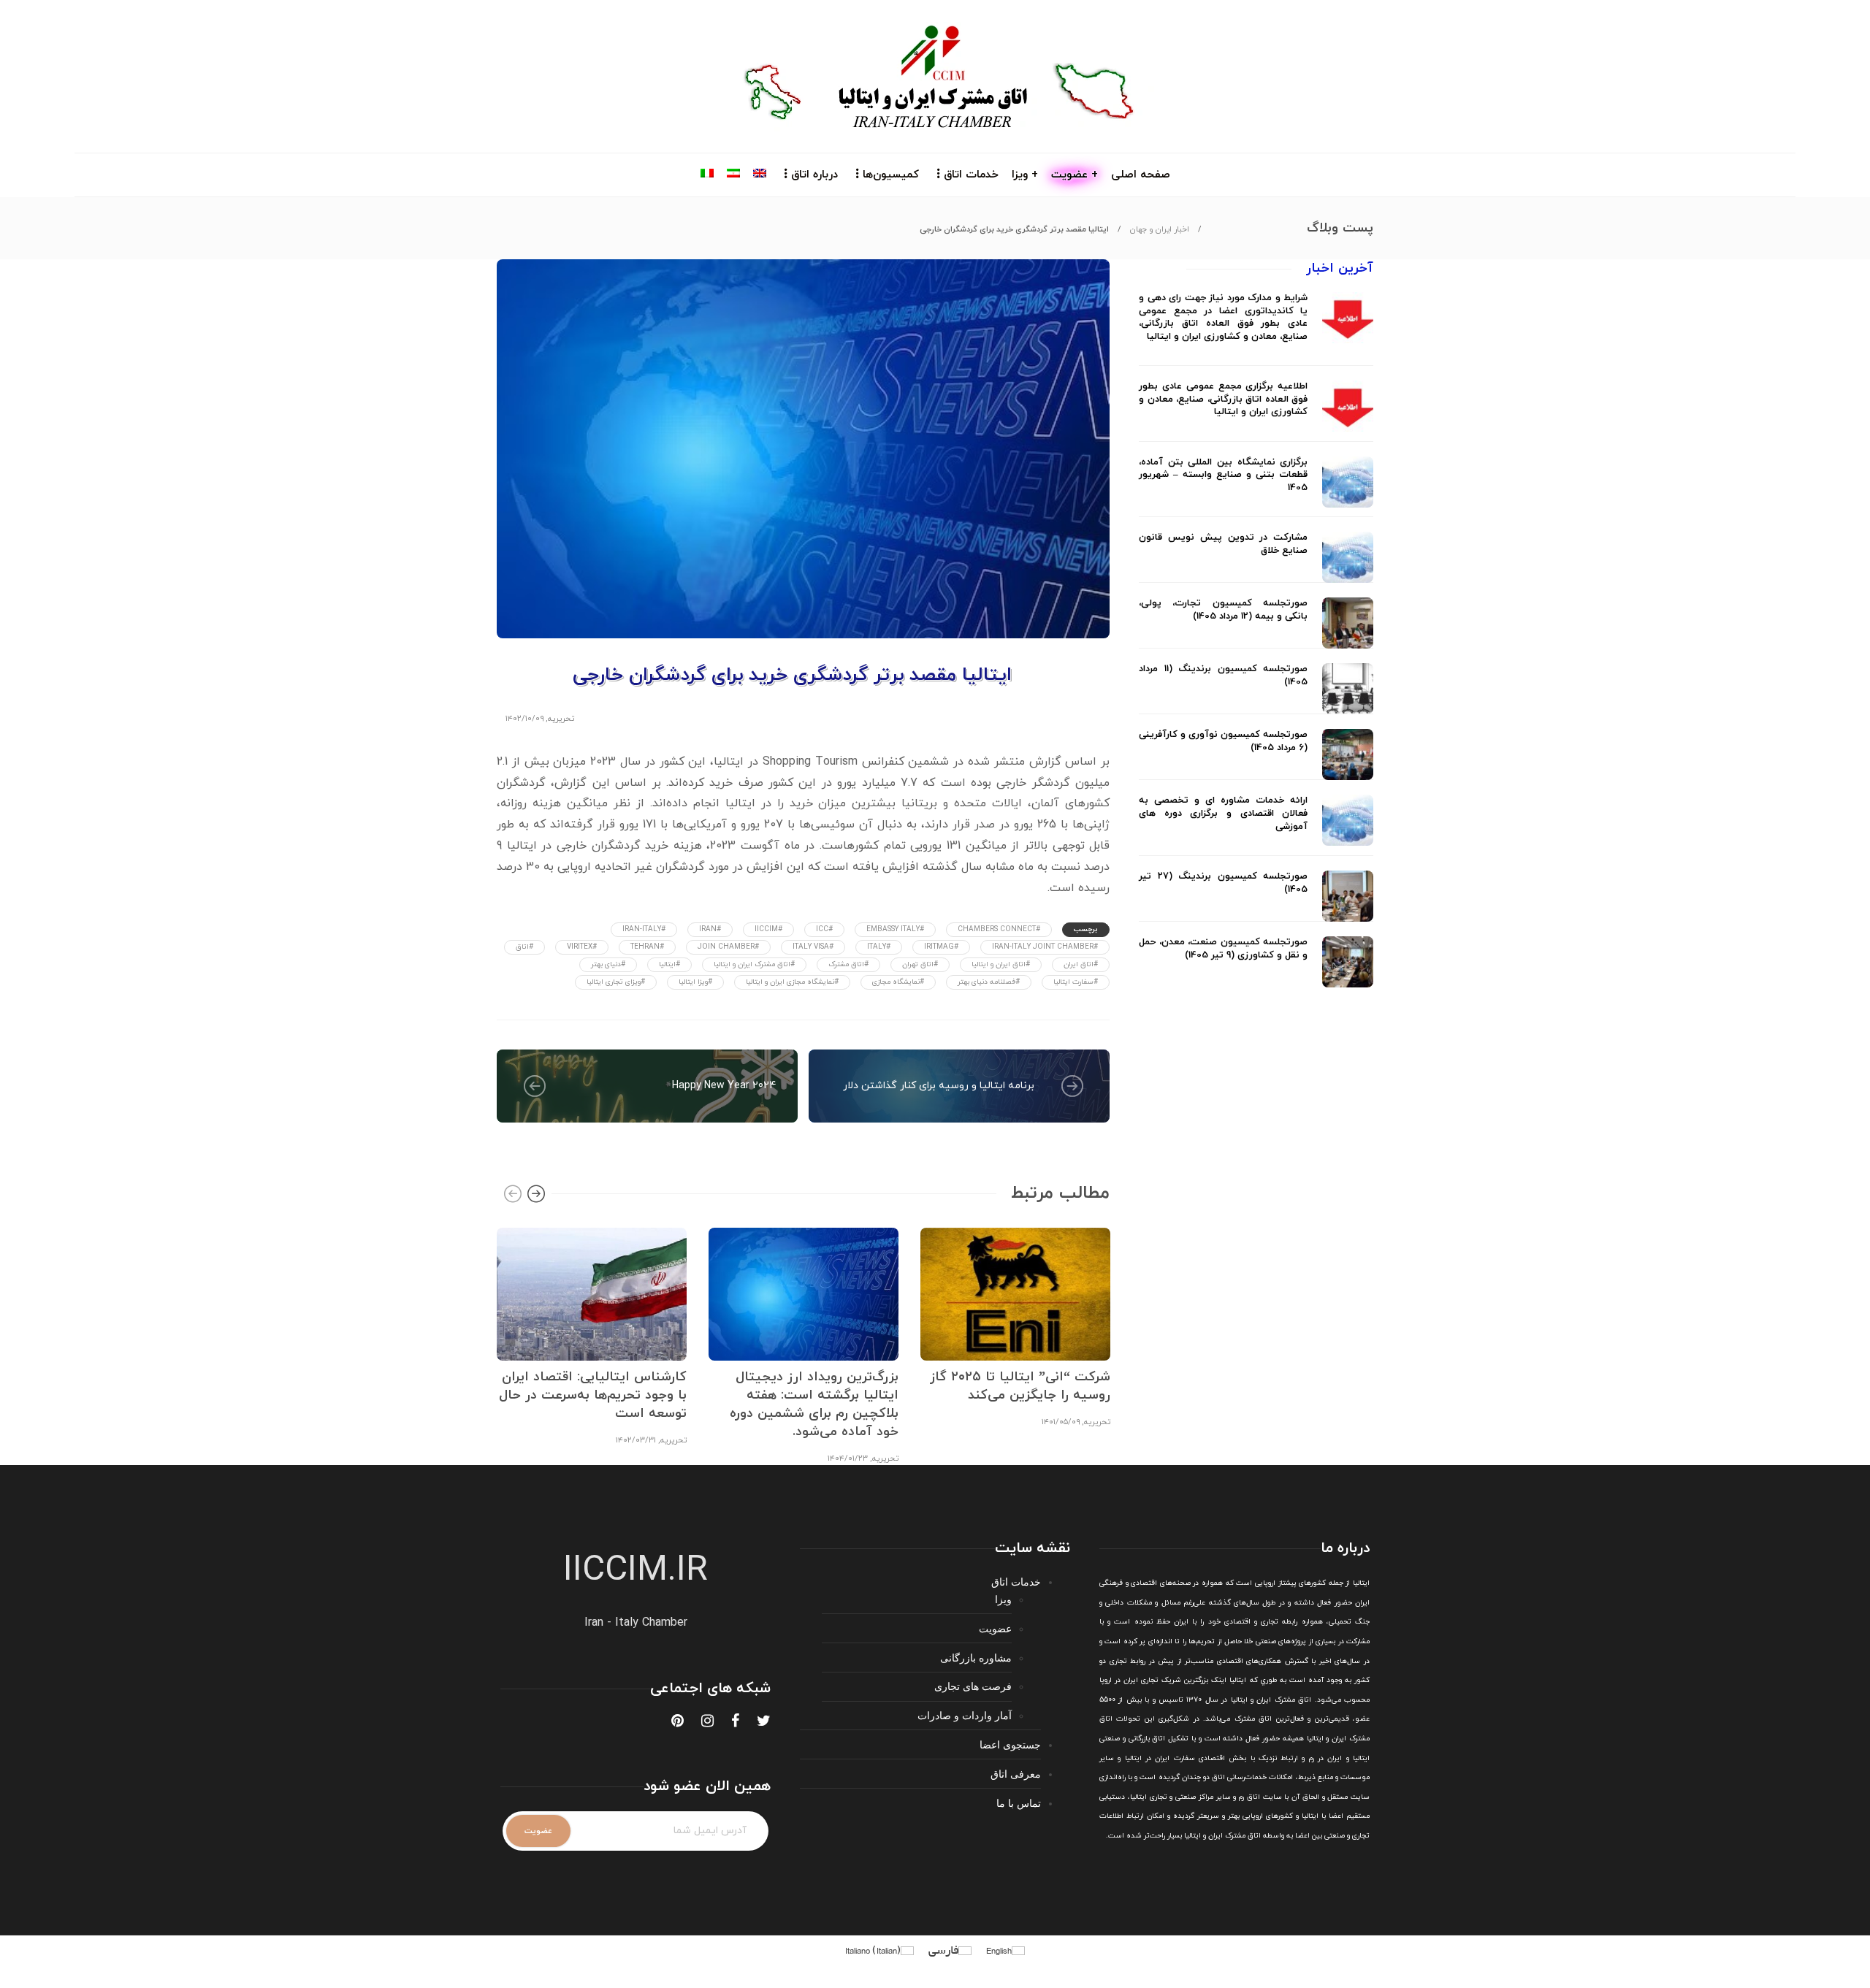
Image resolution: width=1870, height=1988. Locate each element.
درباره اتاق (814, 175)
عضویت (995, 1628)
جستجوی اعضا (1010, 1744)
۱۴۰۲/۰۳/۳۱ (636, 1440)
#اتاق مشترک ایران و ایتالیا (754, 964)
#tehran (647, 947)
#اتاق (524, 947)
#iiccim (768, 929)
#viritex (582, 947)
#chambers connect (999, 929)
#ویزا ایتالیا (695, 982)
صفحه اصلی (1141, 175)
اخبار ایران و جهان (1160, 229)
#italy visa (813, 947)
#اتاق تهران (920, 964)
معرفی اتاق (1016, 1774)
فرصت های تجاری (973, 1686)
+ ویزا (1025, 175)
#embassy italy (895, 929)
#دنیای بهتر (608, 964)
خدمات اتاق (971, 175)
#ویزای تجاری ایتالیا (616, 982)
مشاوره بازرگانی (976, 1658)
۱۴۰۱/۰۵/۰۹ (1061, 1422)
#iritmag (941, 947)
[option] (592, 1335)
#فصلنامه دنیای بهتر (989, 982)
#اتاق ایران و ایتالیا (1001, 964)
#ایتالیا (669, 964)
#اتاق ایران (1081, 964)
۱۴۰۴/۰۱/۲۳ (848, 1458)
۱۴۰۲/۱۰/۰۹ (524, 719)
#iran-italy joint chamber (1045, 947)
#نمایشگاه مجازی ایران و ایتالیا (792, 982)
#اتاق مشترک (848, 964)
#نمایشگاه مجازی (898, 982)
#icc (824, 929)
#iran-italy (644, 929)
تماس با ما (1019, 1803)
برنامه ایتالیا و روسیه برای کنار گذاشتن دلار (939, 1086)
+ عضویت (1075, 175)
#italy (879, 947)
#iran (710, 929)
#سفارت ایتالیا (1076, 982)
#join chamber (728, 947)
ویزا (1003, 1599)
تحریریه (561, 719)
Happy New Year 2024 (724, 1086)
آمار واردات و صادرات (965, 1715)
